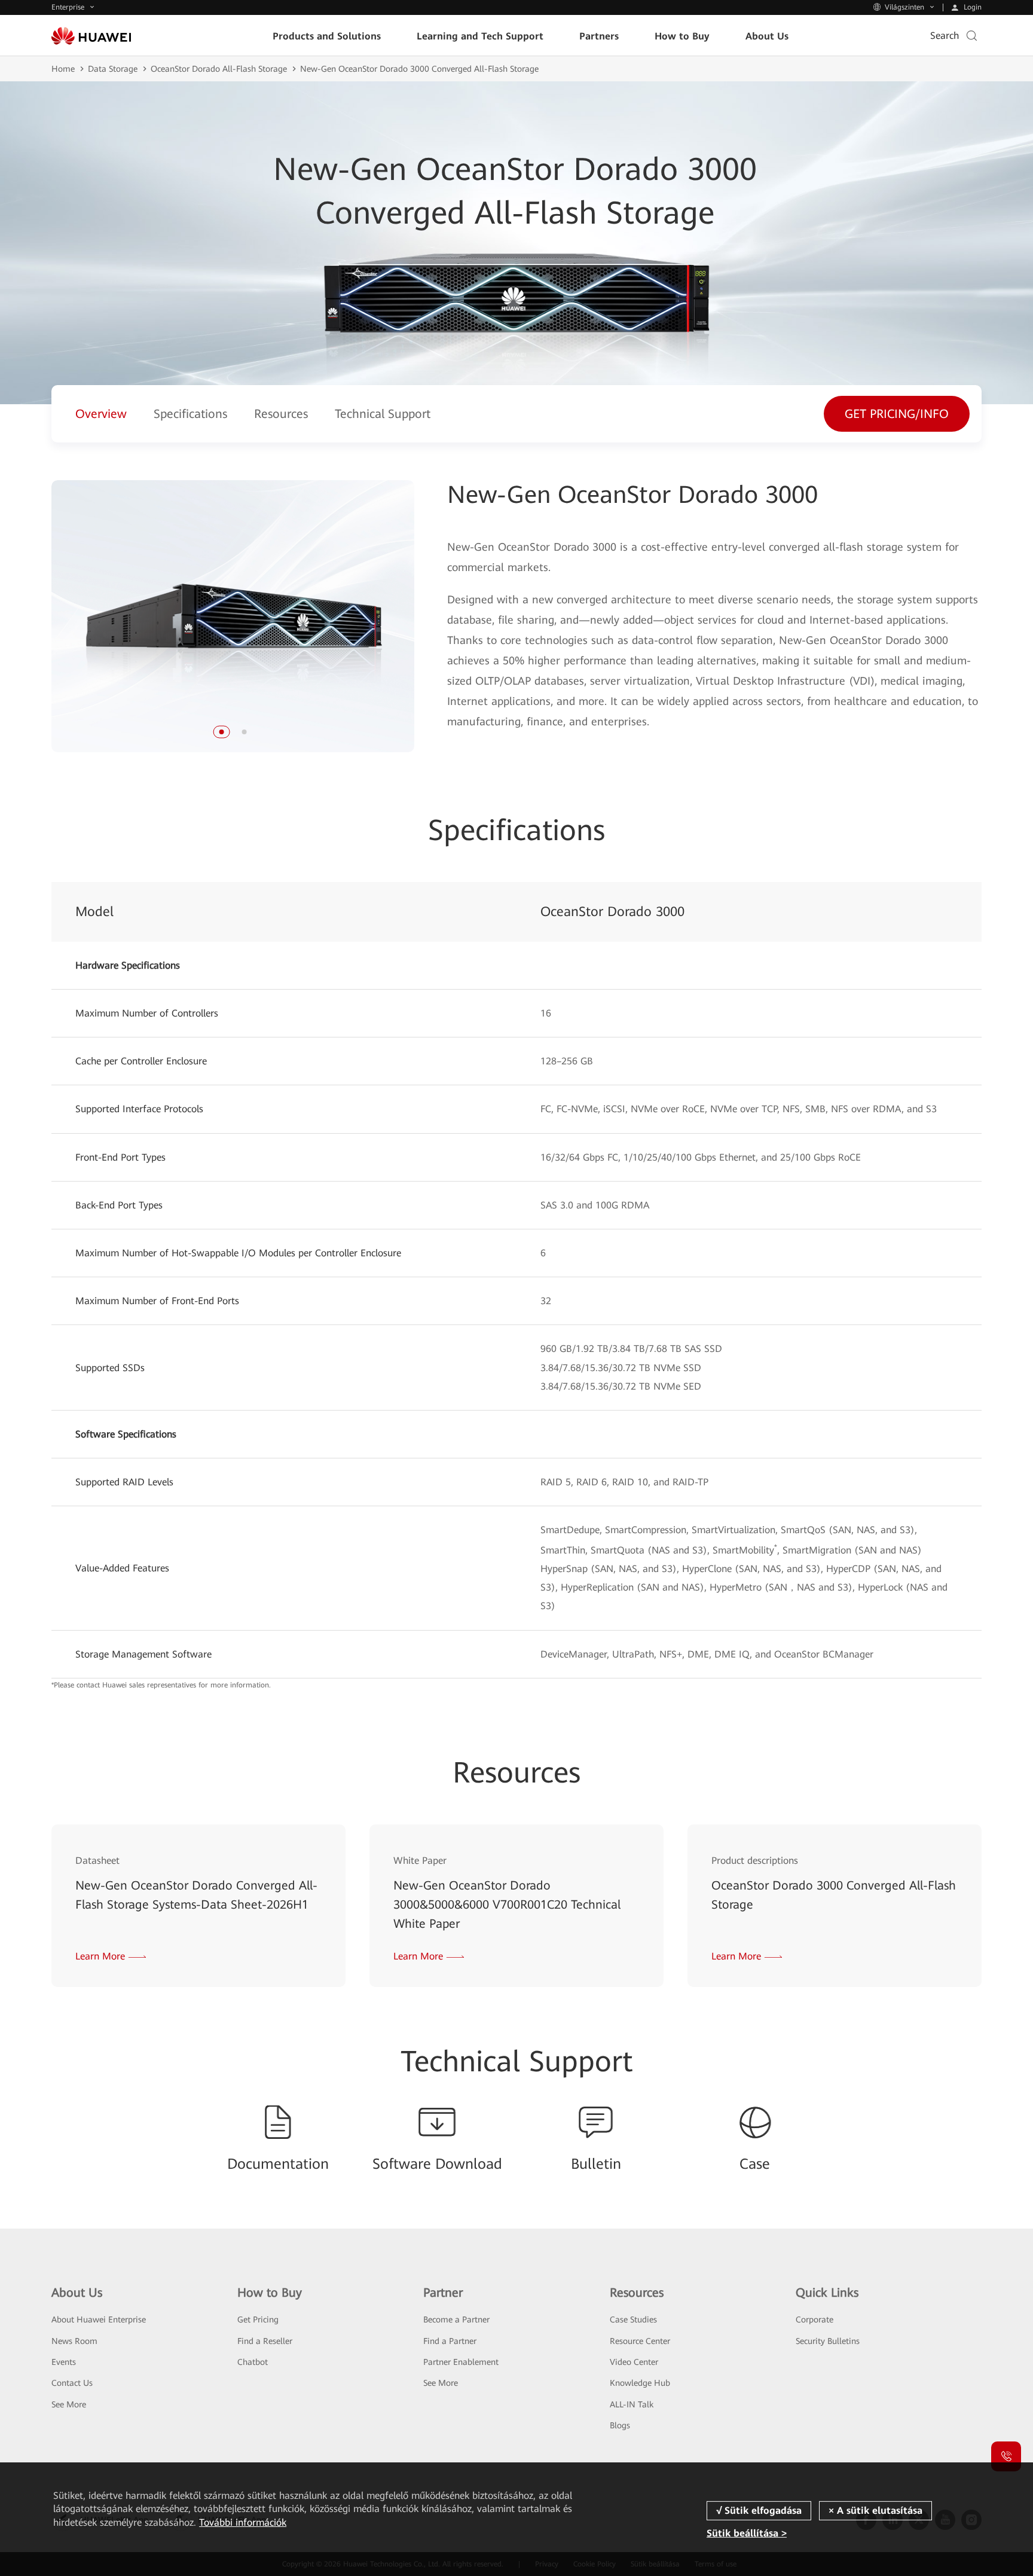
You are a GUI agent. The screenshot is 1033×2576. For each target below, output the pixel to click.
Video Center (634, 2362)
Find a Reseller (265, 2341)
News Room (74, 2341)
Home (63, 69)
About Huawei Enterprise (99, 2319)
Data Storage (113, 69)
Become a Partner (456, 2319)
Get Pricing (258, 2319)
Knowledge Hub (640, 2383)
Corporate (815, 2319)
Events (64, 2362)
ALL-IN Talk (632, 2404)
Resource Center (640, 2341)
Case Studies (633, 2319)
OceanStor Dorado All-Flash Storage (219, 69)
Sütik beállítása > (747, 2533)
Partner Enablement (461, 2362)
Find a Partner (450, 2341)
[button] (221, 732)
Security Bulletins (828, 2341)
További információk (243, 2522)
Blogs (620, 2425)
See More (69, 2404)
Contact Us (72, 2383)
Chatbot (253, 2362)
